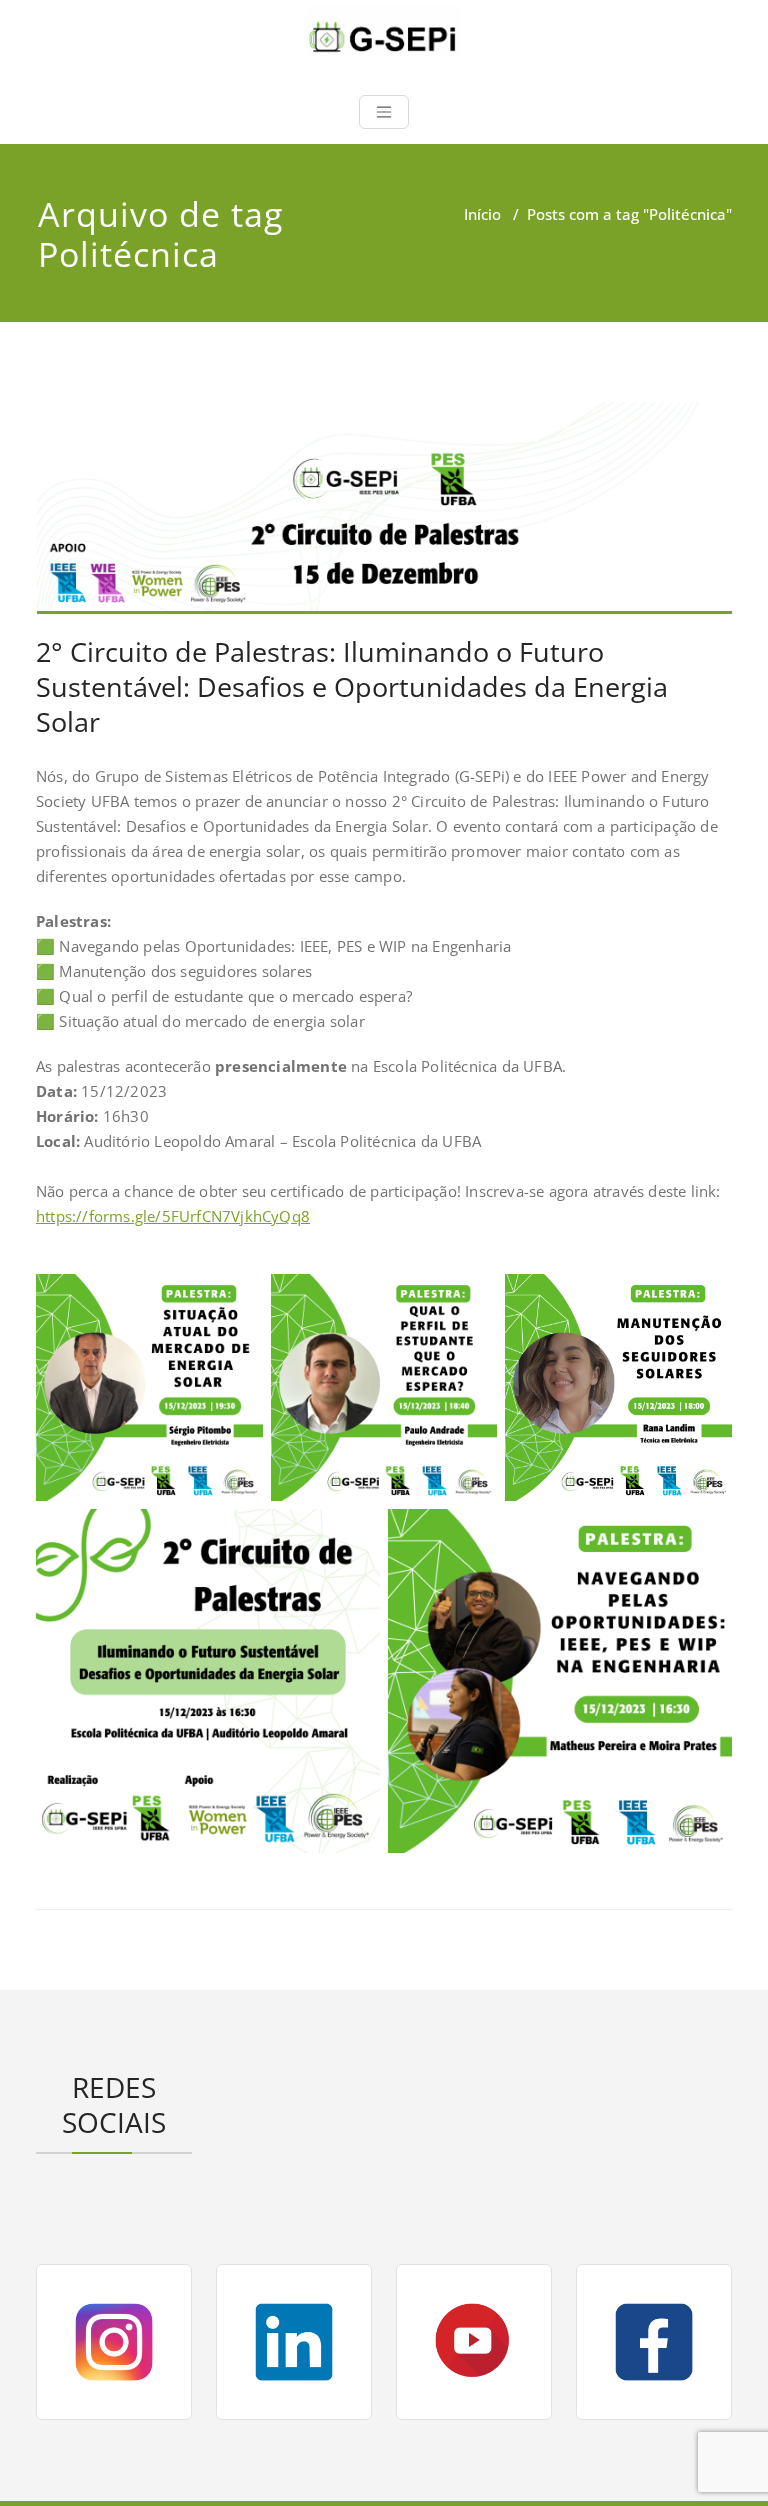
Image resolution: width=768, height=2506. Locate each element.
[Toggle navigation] (384, 112)
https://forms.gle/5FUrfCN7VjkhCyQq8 (173, 1216)
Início (482, 214)
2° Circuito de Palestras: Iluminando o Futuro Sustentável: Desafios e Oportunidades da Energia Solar (352, 686)
